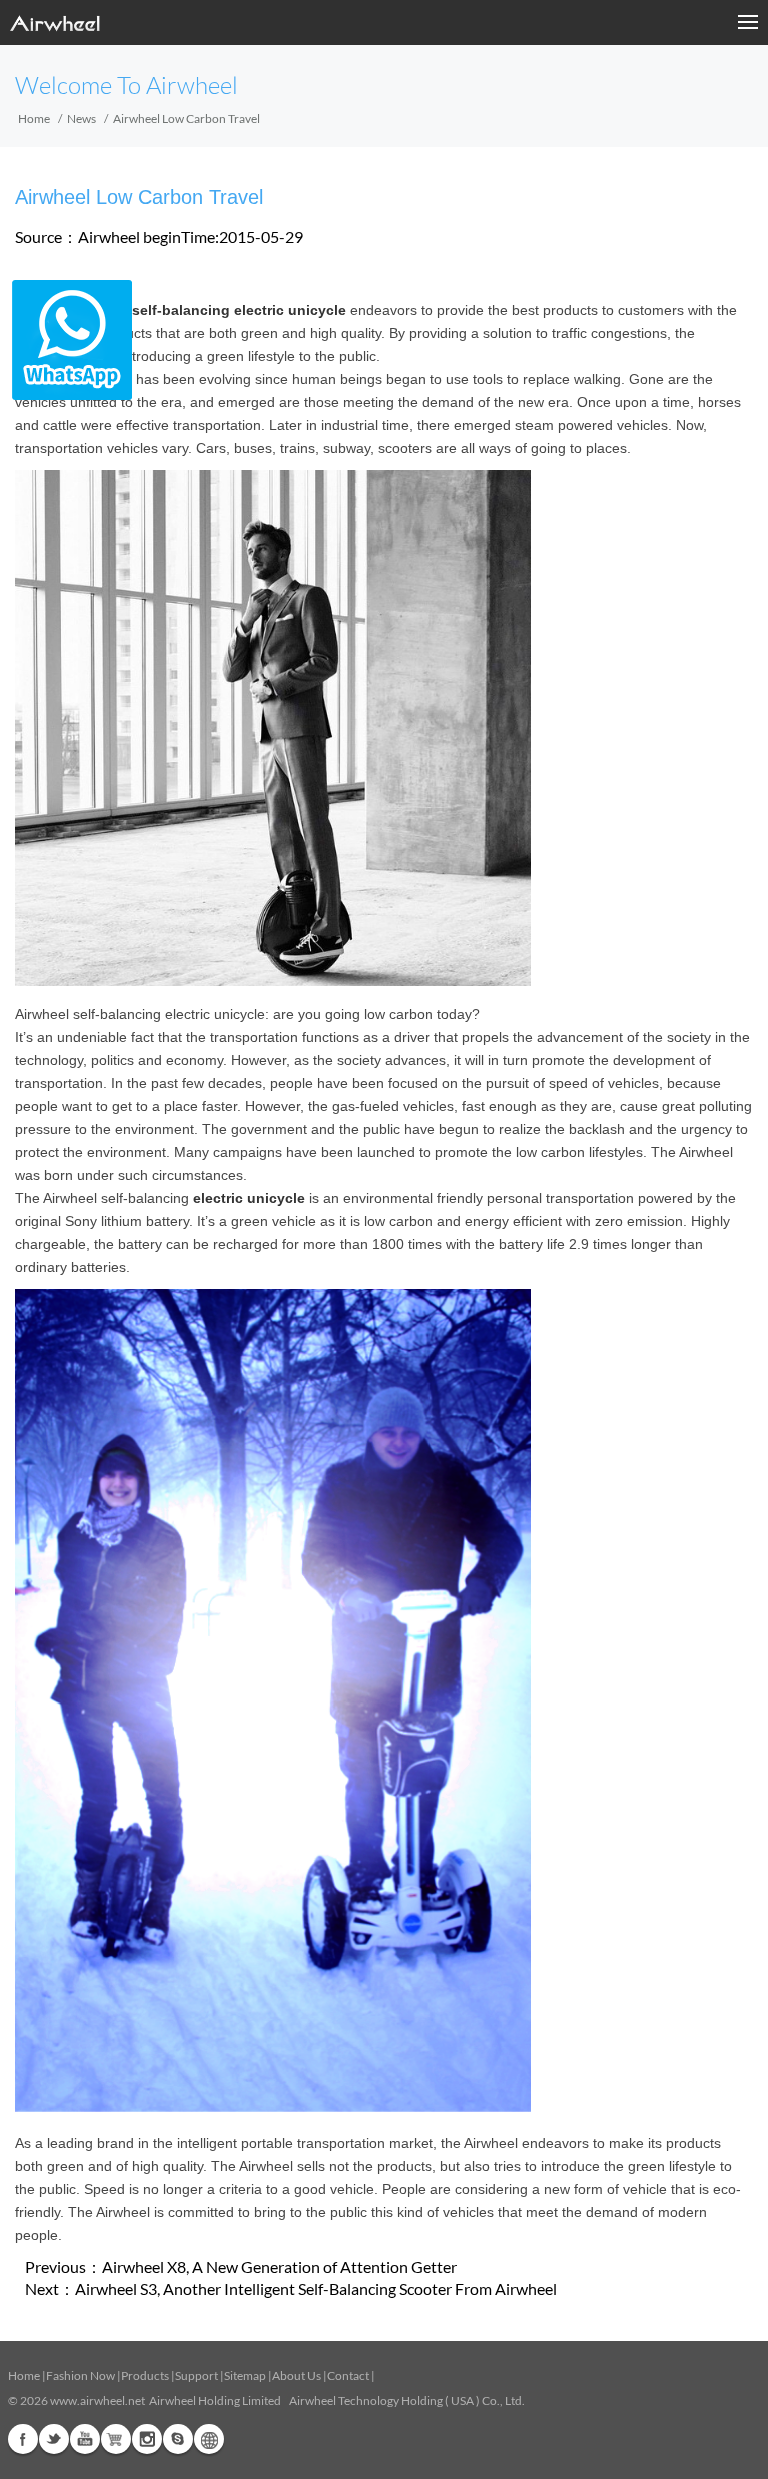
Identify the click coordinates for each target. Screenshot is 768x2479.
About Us (296, 2375)
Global (209, 2439)
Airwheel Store (116, 2439)
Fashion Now (80, 2375)
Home (34, 118)
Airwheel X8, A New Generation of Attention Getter (279, 2266)
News (81, 118)
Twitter (54, 2439)
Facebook (23, 2439)
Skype (178, 2439)
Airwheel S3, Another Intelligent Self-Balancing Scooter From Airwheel (316, 2288)
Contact (348, 2375)
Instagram (147, 2439)
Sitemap (245, 2375)
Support (196, 2375)
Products (145, 2375)
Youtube (85, 2439)
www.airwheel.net (97, 2400)
